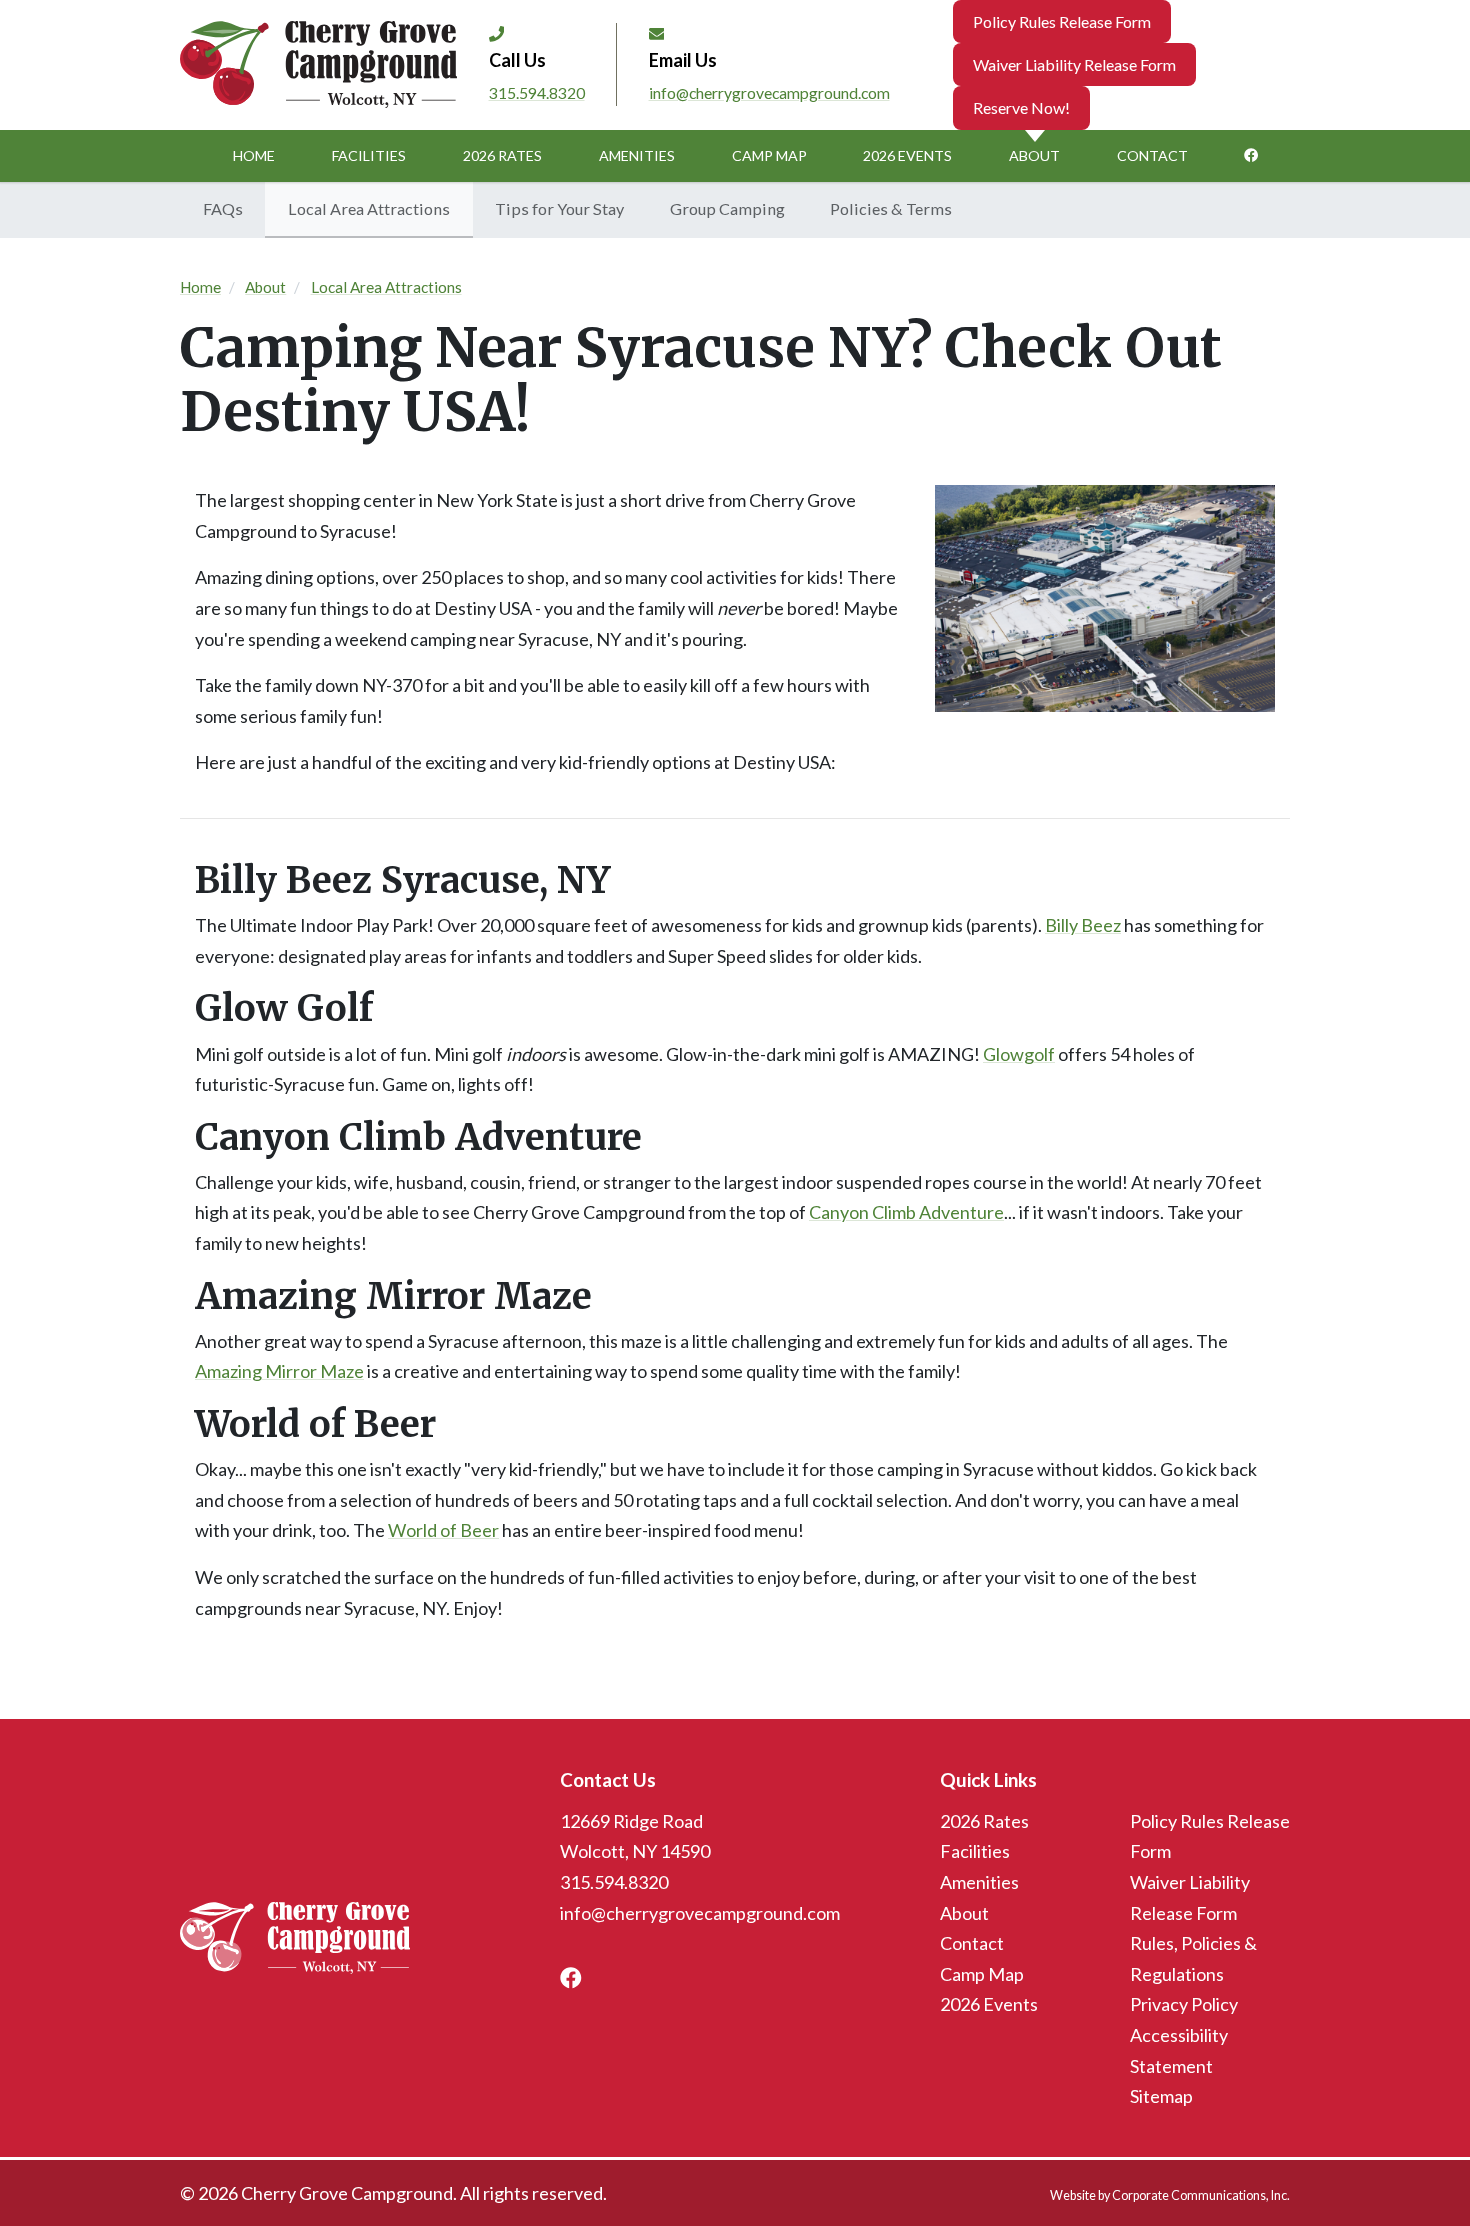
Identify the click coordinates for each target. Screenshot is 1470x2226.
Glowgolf (1019, 1054)
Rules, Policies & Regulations (1193, 1958)
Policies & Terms (891, 208)
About (1034, 155)
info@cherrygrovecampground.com (769, 92)
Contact (1152, 155)
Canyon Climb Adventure (906, 1212)
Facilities (369, 155)
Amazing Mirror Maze (279, 1371)
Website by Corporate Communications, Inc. (1170, 2195)
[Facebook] (1251, 156)
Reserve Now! (1021, 107)
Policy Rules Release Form (1062, 21)
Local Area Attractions (369, 208)
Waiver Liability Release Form (1074, 64)
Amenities (637, 155)
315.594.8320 (537, 92)
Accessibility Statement (1179, 2050)
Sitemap (1161, 2096)
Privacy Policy (1184, 2004)
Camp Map (769, 155)
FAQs (223, 208)
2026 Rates (502, 155)
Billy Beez (1083, 925)
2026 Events (907, 155)
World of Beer (443, 1530)
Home (254, 155)
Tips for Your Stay (559, 208)
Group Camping (727, 208)
